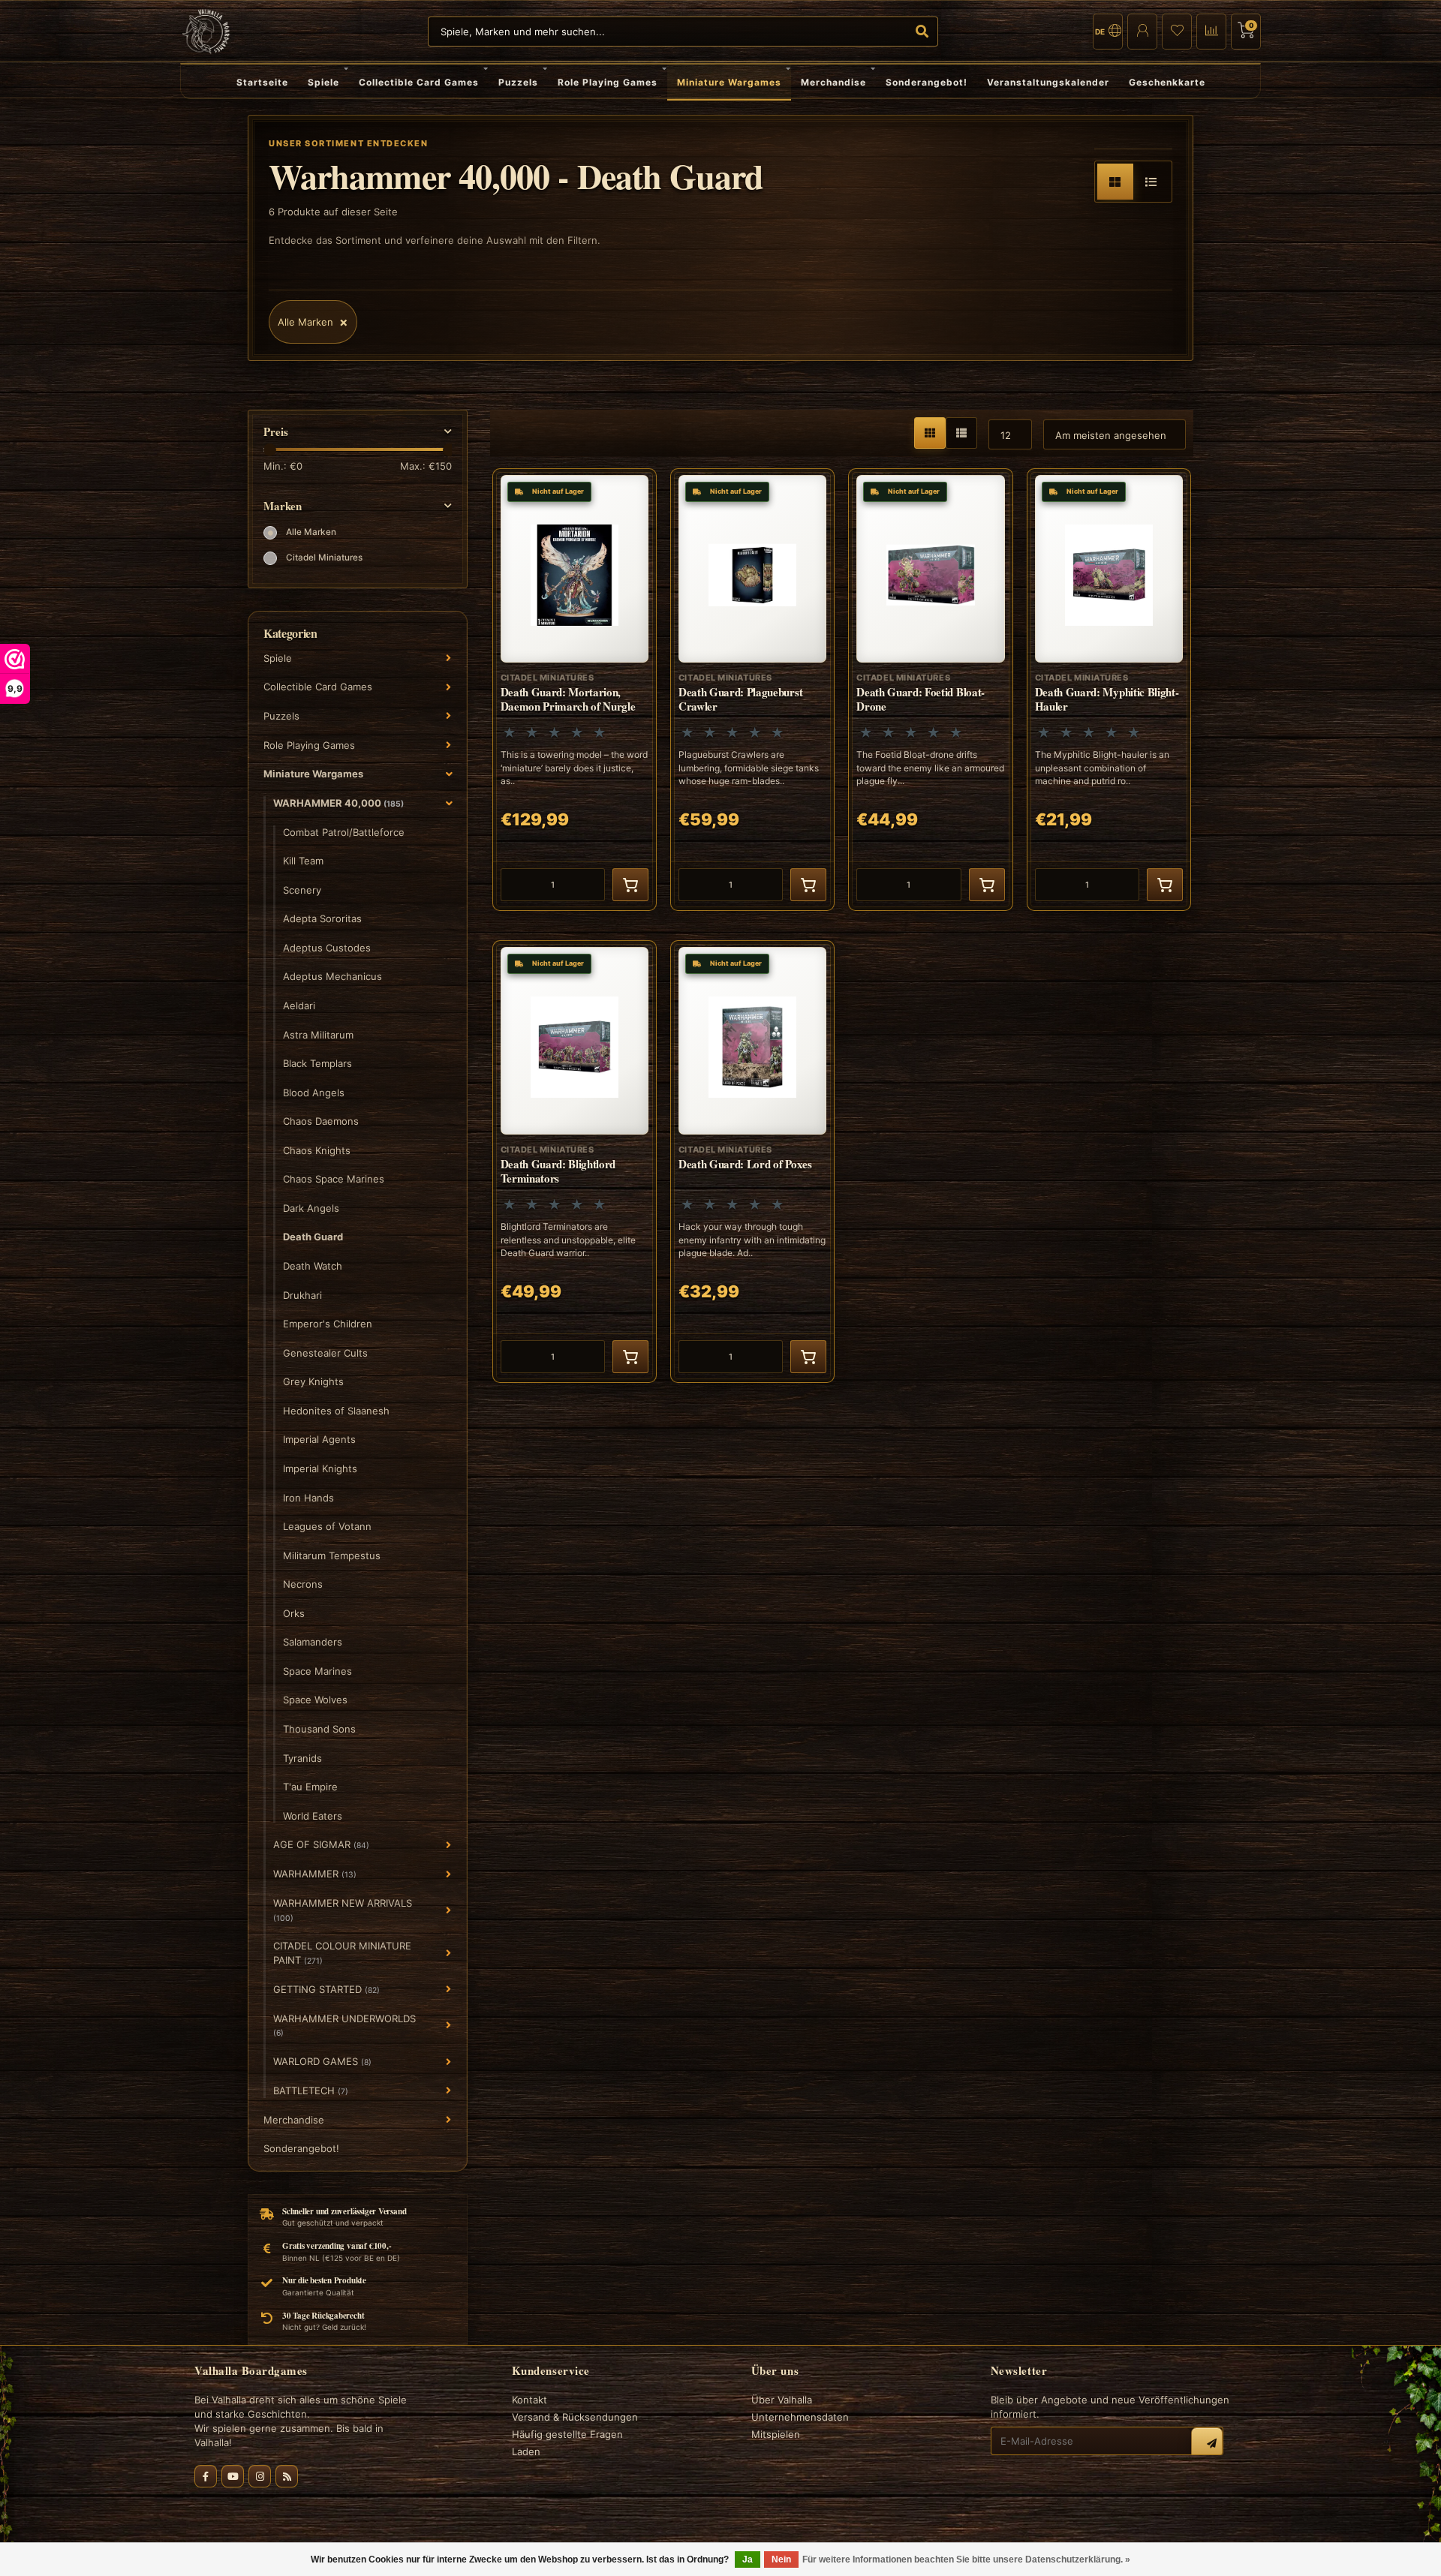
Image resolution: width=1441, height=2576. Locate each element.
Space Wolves (315, 1700)
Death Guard (313, 1237)
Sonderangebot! (927, 82)
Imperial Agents (319, 1439)
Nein (781, 2559)
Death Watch (313, 1266)
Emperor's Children (328, 1324)
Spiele (323, 82)
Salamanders (313, 1642)
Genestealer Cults (325, 1353)
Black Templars (317, 1063)
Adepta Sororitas (322, 918)
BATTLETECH (311, 2091)
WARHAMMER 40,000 (338, 803)
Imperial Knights (320, 1468)
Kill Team (303, 861)
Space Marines (317, 1671)
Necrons (303, 1584)
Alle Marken (311, 532)
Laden (526, 2451)
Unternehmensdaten (800, 2417)
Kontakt (529, 2400)
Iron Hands (308, 1498)
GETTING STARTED (326, 1989)
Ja (748, 2559)
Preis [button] (276, 432)
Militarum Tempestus (332, 1556)
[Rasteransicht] (1115, 182)
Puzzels (518, 82)
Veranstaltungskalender (1048, 82)
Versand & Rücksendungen (575, 2417)
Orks (294, 1613)
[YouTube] (233, 2476)
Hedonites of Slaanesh (336, 1411)
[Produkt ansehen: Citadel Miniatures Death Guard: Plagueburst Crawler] (752, 690)
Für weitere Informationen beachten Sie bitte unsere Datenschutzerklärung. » (966, 2559)
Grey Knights (313, 1381)
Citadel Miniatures (324, 558)
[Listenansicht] (1151, 182)
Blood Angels (314, 1093)
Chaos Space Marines (334, 1179)
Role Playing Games (608, 82)
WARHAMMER (315, 1874)
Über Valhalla (782, 2400)
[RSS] (287, 2476)
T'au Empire (310, 1787)
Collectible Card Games (419, 82)
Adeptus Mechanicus (332, 976)
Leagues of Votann (327, 1526)
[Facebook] (206, 2476)
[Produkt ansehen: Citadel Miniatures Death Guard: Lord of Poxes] (752, 1162)
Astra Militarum (318, 1035)
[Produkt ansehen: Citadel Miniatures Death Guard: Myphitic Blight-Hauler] (1109, 690)
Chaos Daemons (321, 1121)
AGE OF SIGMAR (321, 1844)
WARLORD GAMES (322, 2061)
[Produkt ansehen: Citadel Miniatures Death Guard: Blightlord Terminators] (575, 1162)
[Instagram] (260, 2476)
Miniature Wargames (729, 82)
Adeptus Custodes (327, 948)
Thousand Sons (319, 1729)
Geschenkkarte (1167, 82)
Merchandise (833, 82)
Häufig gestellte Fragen (567, 2434)
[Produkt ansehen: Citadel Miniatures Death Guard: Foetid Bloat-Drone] (930, 690)
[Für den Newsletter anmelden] (1207, 2443)
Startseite (262, 82)
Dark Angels (311, 1208)
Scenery (302, 890)
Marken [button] (283, 506)
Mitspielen (776, 2434)
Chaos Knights (317, 1150)
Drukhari (302, 1295)
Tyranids (302, 1758)
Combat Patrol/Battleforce (344, 832)
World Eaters (313, 1816)
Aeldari (299, 1005)
